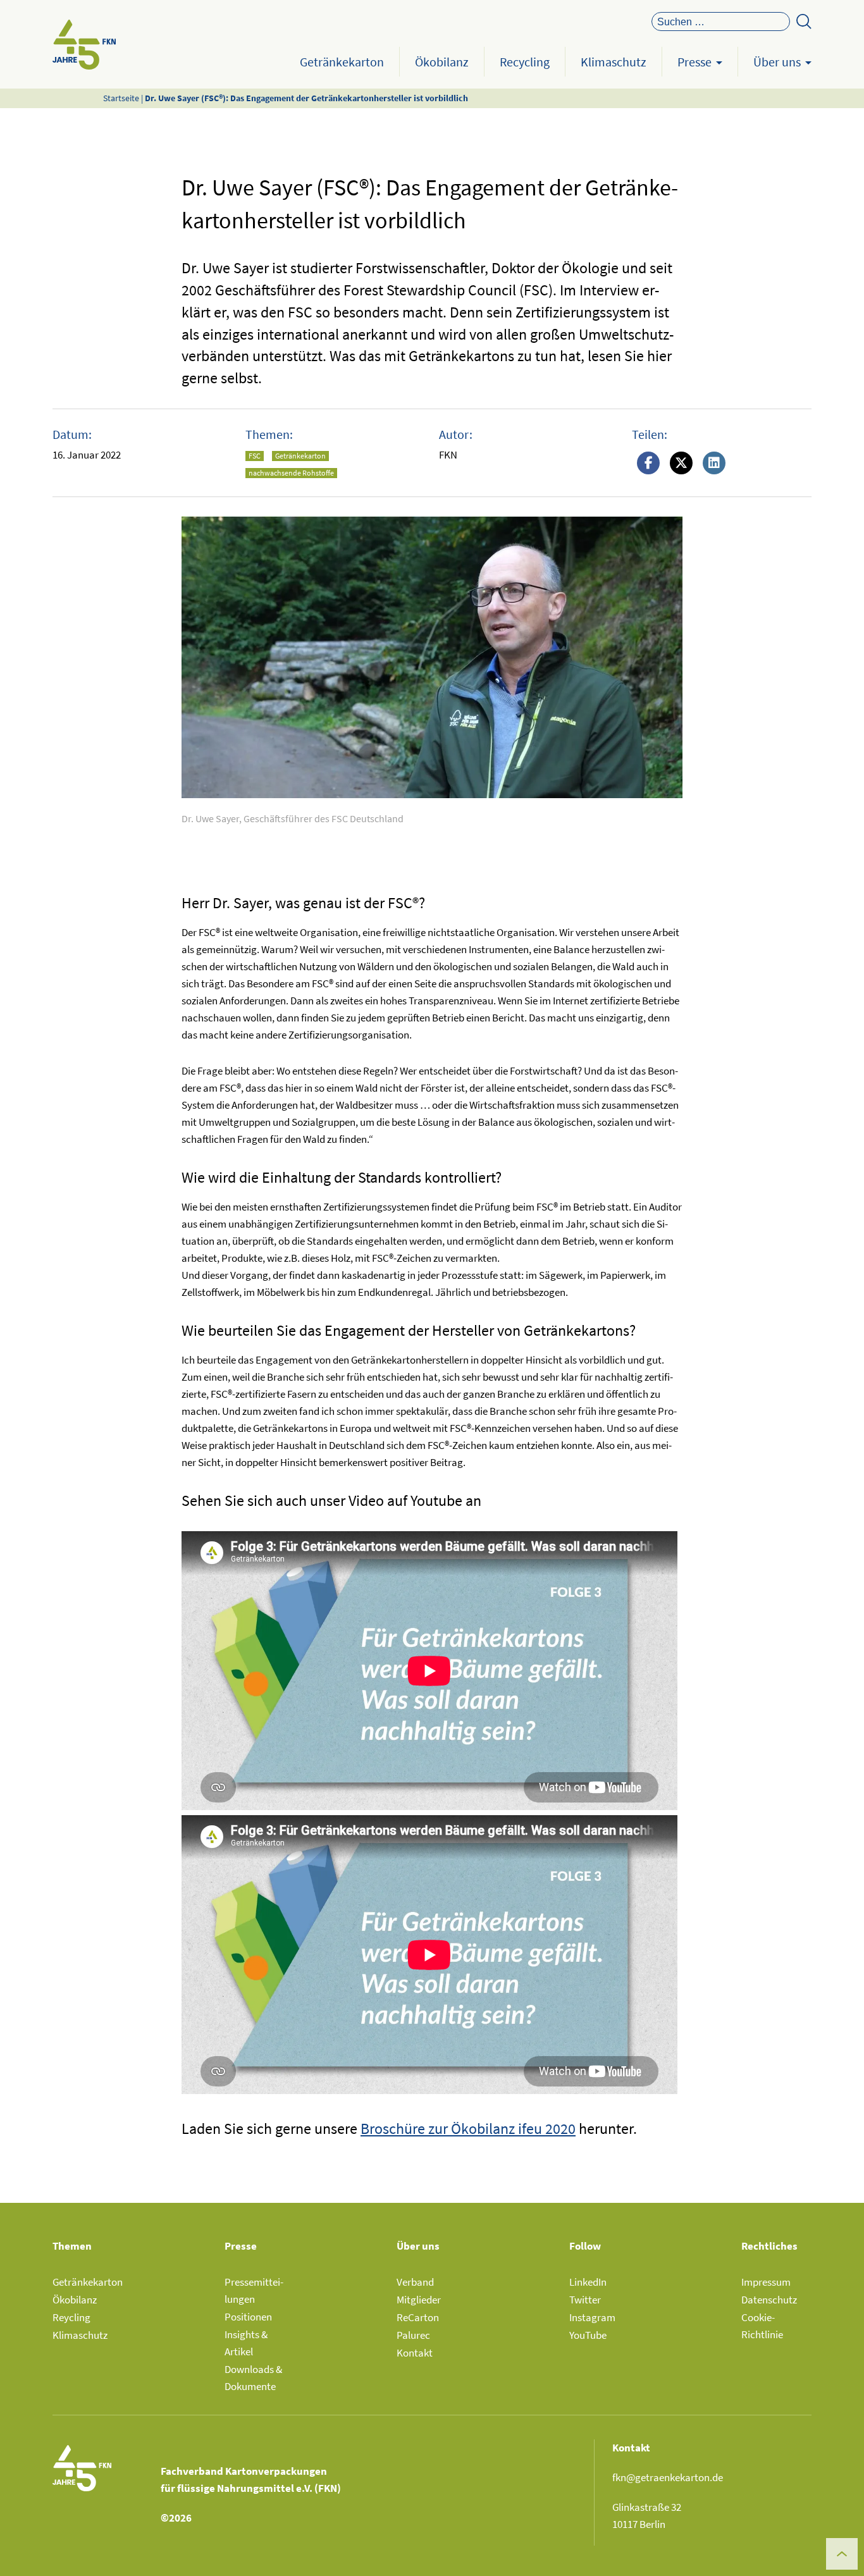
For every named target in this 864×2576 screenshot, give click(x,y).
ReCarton (418, 2317)
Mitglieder (419, 2300)
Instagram (592, 2317)
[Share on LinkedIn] (714, 464)
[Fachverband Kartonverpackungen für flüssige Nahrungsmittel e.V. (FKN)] (84, 44)
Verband (415, 2282)
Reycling (71, 2317)
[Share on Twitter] (681, 464)
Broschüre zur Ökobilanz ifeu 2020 (468, 2129)
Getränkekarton (342, 62)
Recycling (525, 62)
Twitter (585, 2300)
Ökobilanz (442, 62)
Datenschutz (769, 2300)
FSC (255, 456)
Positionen (248, 2317)
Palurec (413, 2335)
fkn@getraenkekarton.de (668, 2477)
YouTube (588, 2335)
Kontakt (415, 2353)
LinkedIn (588, 2282)
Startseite (121, 98)
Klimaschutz (614, 62)
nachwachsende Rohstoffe (291, 473)
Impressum (766, 2282)
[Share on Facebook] (648, 464)
